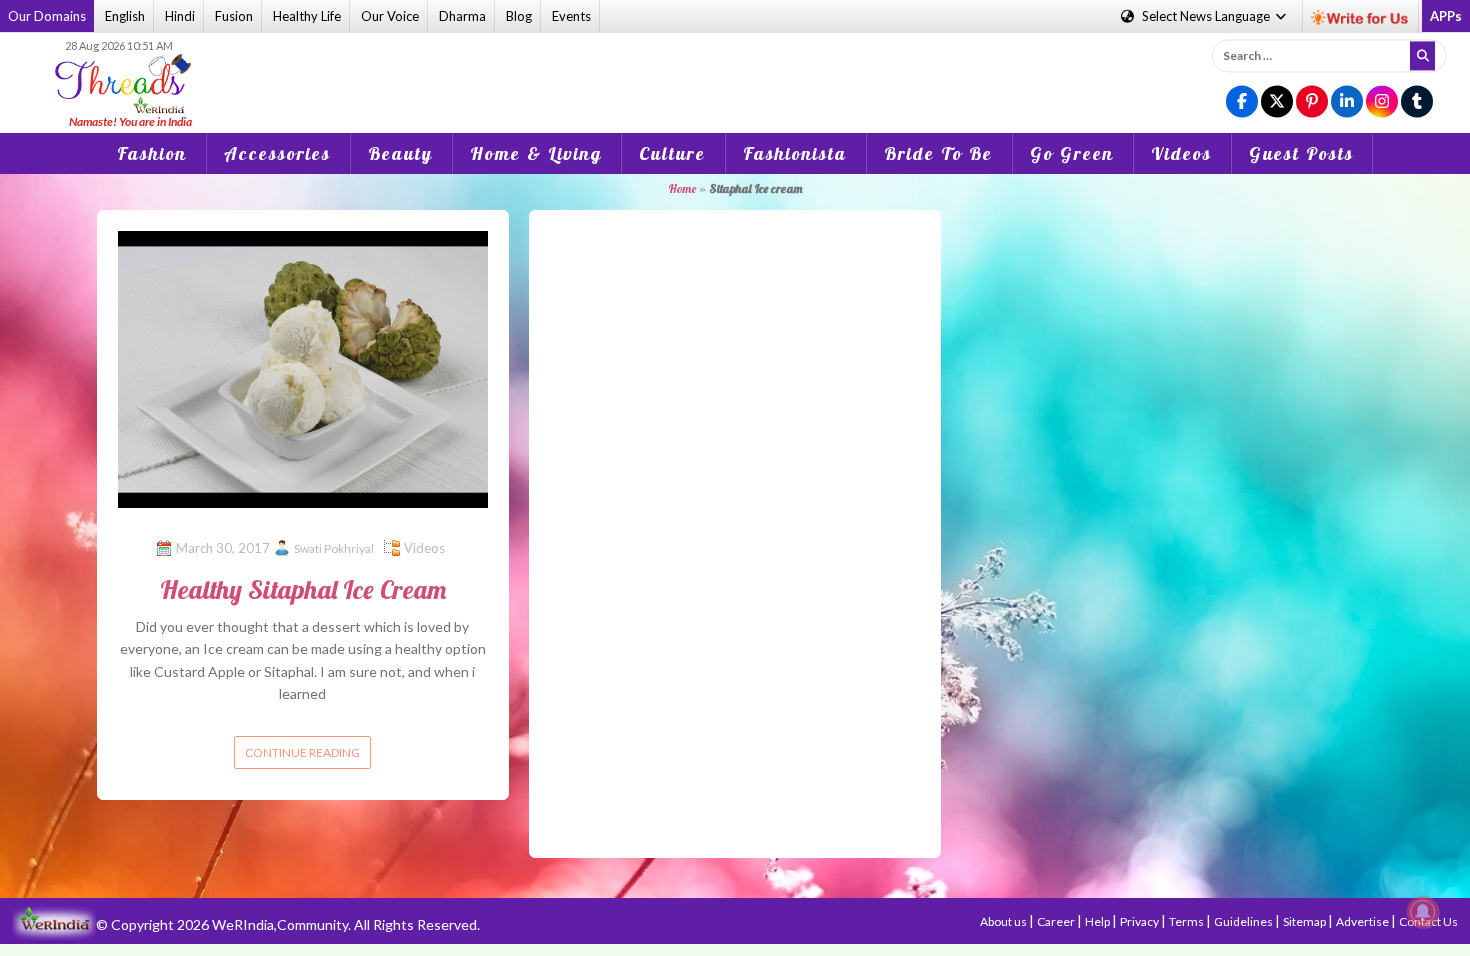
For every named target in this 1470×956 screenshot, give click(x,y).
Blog (519, 16)
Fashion (152, 153)
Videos (1181, 153)
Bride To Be (938, 153)
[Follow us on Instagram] (1382, 102)
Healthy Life (307, 16)
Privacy (1140, 921)
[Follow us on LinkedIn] (1347, 102)
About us (1004, 921)
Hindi (180, 16)
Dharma (462, 16)
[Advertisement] (735, 69)
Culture (672, 153)
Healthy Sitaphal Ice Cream (303, 589)
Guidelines (1244, 921)
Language (1207, 16)
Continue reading (302, 752)
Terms (1187, 921)
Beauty (400, 153)
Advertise (1363, 921)
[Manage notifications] (1423, 912)
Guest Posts (1301, 153)
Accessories (277, 153)
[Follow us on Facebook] (1242, 102)
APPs (1446, 16)
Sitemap (1305, 921)
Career (1057, 921)
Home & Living (536, 153)
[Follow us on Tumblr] (1417, 102)
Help (1098, 921)
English (125, 16)
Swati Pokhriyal (334, 548)
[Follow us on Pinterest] (1312, 102)
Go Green (1072, 153)
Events (571, 16)
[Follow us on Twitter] (1277, 102)
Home (682, 188)
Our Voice (390, 16)
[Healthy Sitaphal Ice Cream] (303, 367)
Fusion (234, 16)
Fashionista (795, 153)
